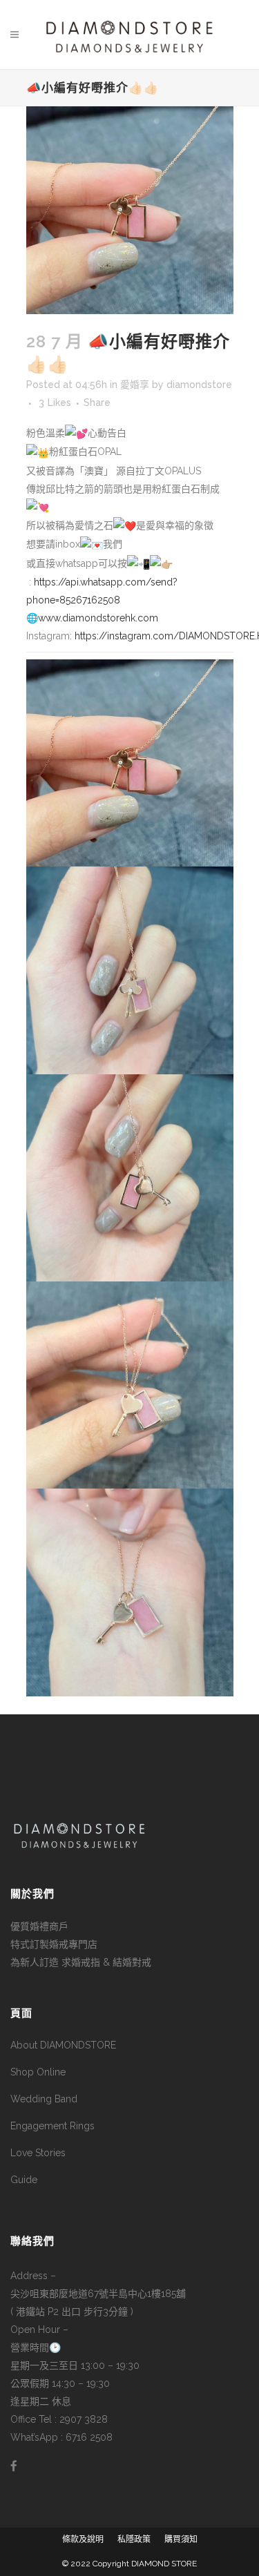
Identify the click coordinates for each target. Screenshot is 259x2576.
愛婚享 (135, 385)
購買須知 (181, 2539)
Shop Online (38, 2072)
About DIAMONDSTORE (63, 2045)
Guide (24, 2180)
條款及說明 (83, 2539)
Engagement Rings (52, 2126)
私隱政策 (134, 2539)
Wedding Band (44, 2099)
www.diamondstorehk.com (98, 618)
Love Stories (38, 2153)
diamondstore (199, 385)
